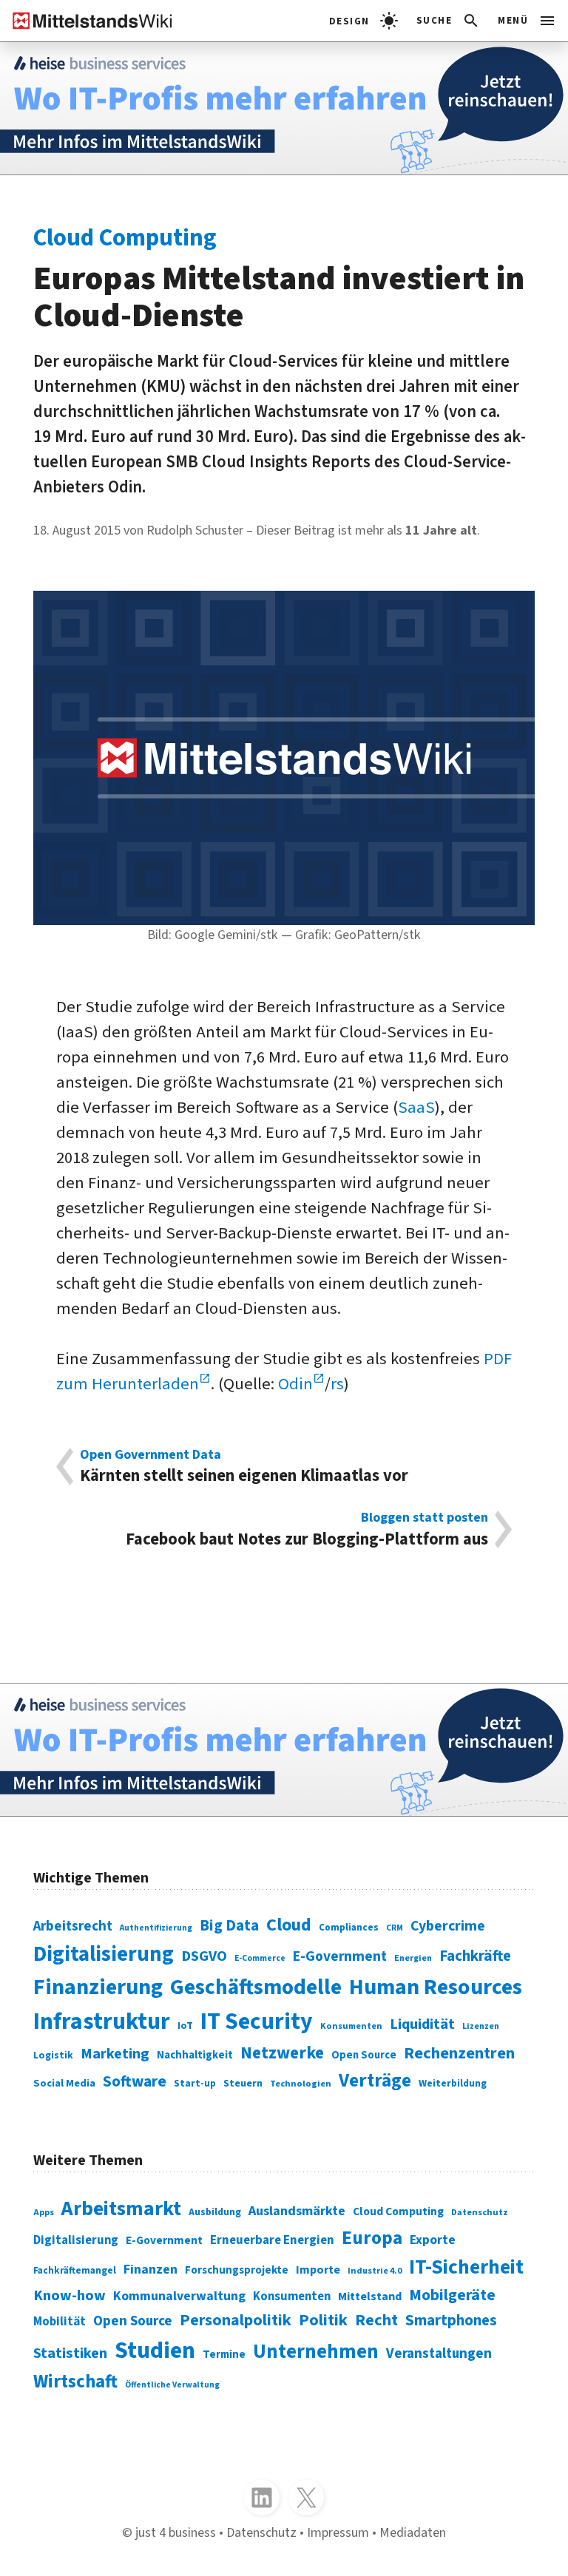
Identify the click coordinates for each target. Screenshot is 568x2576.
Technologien (301, 2084)
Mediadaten (413, 2532)
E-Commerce (260, 1958)
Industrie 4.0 (375, 2271)
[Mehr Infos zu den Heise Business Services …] (284, 108)
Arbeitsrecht (73, 1926)
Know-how (70, 2295)
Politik (323, 2320)
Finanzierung (98, 1987)
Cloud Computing (398, 2211)
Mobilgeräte (452, 2295)
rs (337, 1384)
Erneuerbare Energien (272, 2240)
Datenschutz (480, 2212)
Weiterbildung (453, 2083)
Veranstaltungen (439, 2354)
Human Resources (436, 1987)
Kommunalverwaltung (179, 2296)
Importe (318, 2270)
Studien (155, 2351)
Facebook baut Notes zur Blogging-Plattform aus (307, 1529)
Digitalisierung (104, 1954)
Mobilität (60, 2322)
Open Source (364, 2055)
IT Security (257, 2022)
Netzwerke (282, 2053)
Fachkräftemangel (75, 2270)
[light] (364, 21)
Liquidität (422, 2024)
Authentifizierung (156, 1928)
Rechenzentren (459, 2053)
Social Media (64, 2083)
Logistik (53, 2055)
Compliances (349, 1927)
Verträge (375, 2081)
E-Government (340, 1956)
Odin (295, 1384)
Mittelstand (370, 2296)
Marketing (115, 2054)
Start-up (195, 2083)
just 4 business (176, 2532)
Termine (224, 2355)
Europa (372, 2238)
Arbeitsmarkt (121, 2209)
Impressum (338, 2532)
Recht (376, 2320)
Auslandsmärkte (297, 2211)
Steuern (243, 2084)
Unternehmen (316, 2352)
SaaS (416, 1108)
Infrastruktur (102, 2022)
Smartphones (451, 2321)
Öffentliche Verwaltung (172, 2385)
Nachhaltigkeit (195, 2055)
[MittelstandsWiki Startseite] (87, 21)
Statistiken (70, 2353)
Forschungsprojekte (237, 2270)
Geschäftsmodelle (256, 1987)
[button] (449, 21)
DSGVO (204, 1956)
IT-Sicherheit (466, 2267)
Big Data (229, 1926)
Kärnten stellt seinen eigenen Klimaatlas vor (244, 1467)
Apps (44, 2213)
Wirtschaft (75, 2382)
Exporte (433, 2240)
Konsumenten (351, 2026)
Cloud (289, 1925)
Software (135, 2081)
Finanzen (151, 2269)
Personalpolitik (236, 2320)
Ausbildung (215, 2212)
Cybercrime (448, 1926)
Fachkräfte (475, 1956)
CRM (395, 1928)
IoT (185, 2026)
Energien (413, 1958)
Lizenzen (481, 2026)
